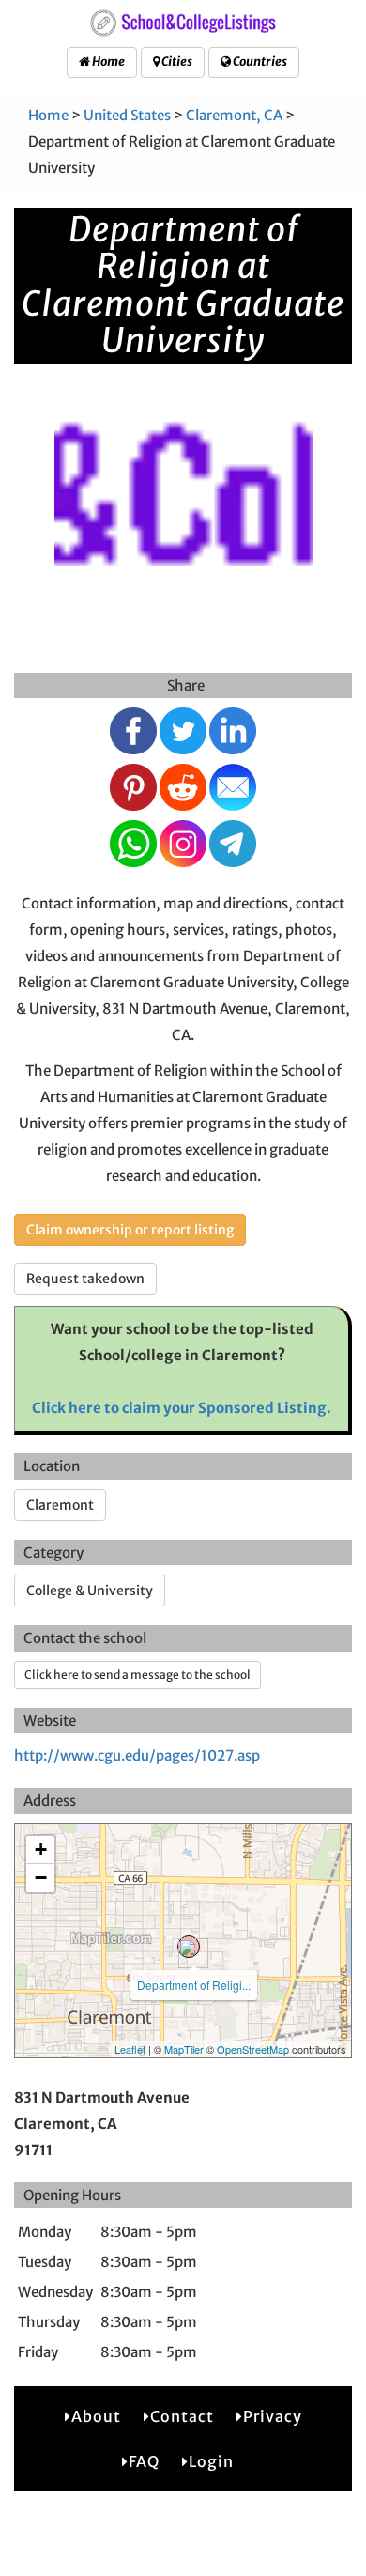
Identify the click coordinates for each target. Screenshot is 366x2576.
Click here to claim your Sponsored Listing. (182, 1408)
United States (127, 115)
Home (107, 62)
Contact (182, 2416)
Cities (176, 62)
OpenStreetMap (253, 2049)
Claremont (60, 1505)
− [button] (41, 1878)
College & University (90, 1591)
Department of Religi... (194, 1985)
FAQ (144, 2461)
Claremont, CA (234, 115)
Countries (259, 62)
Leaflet (130, 2049)
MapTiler (184, 2049)
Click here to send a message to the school (137, 1675)
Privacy (273, 2416)
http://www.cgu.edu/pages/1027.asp (137, 1755)
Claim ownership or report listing (130, 1230)
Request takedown (85, 1279)
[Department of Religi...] (189, 1947)
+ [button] (41, 1849)
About (96, 2416)
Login (211, 2461)
